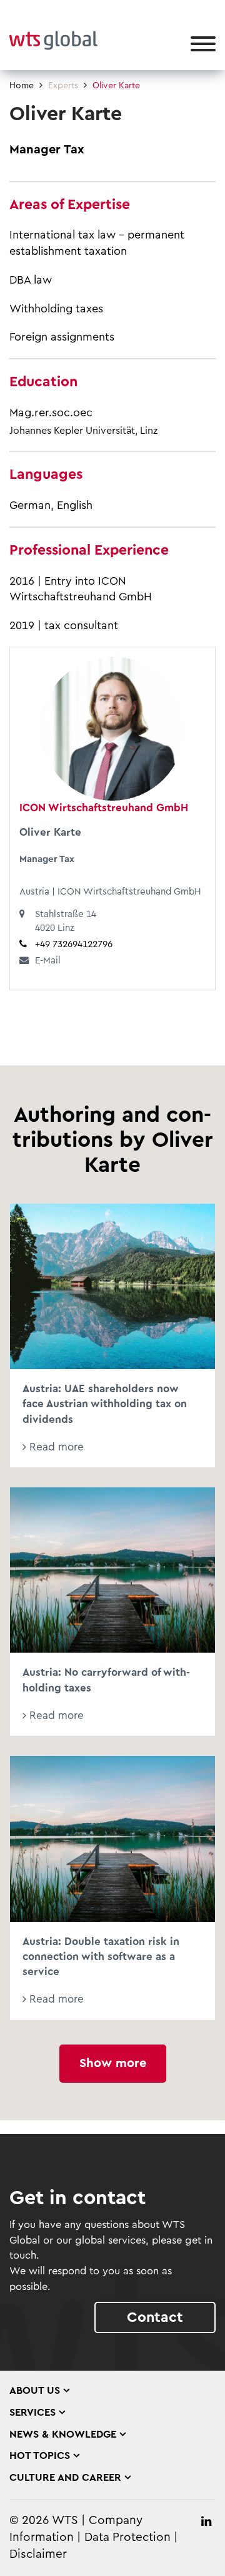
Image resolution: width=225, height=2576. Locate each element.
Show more (113, 2063)
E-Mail (48, 961)
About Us (35, 2391)
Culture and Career (65, 2478)
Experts (63, 86)
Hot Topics (40, 2456)
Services (32, 2413)
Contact (155, 2317)
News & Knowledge (63, 2435)
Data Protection (127, 2538)
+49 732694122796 (74, 944)
